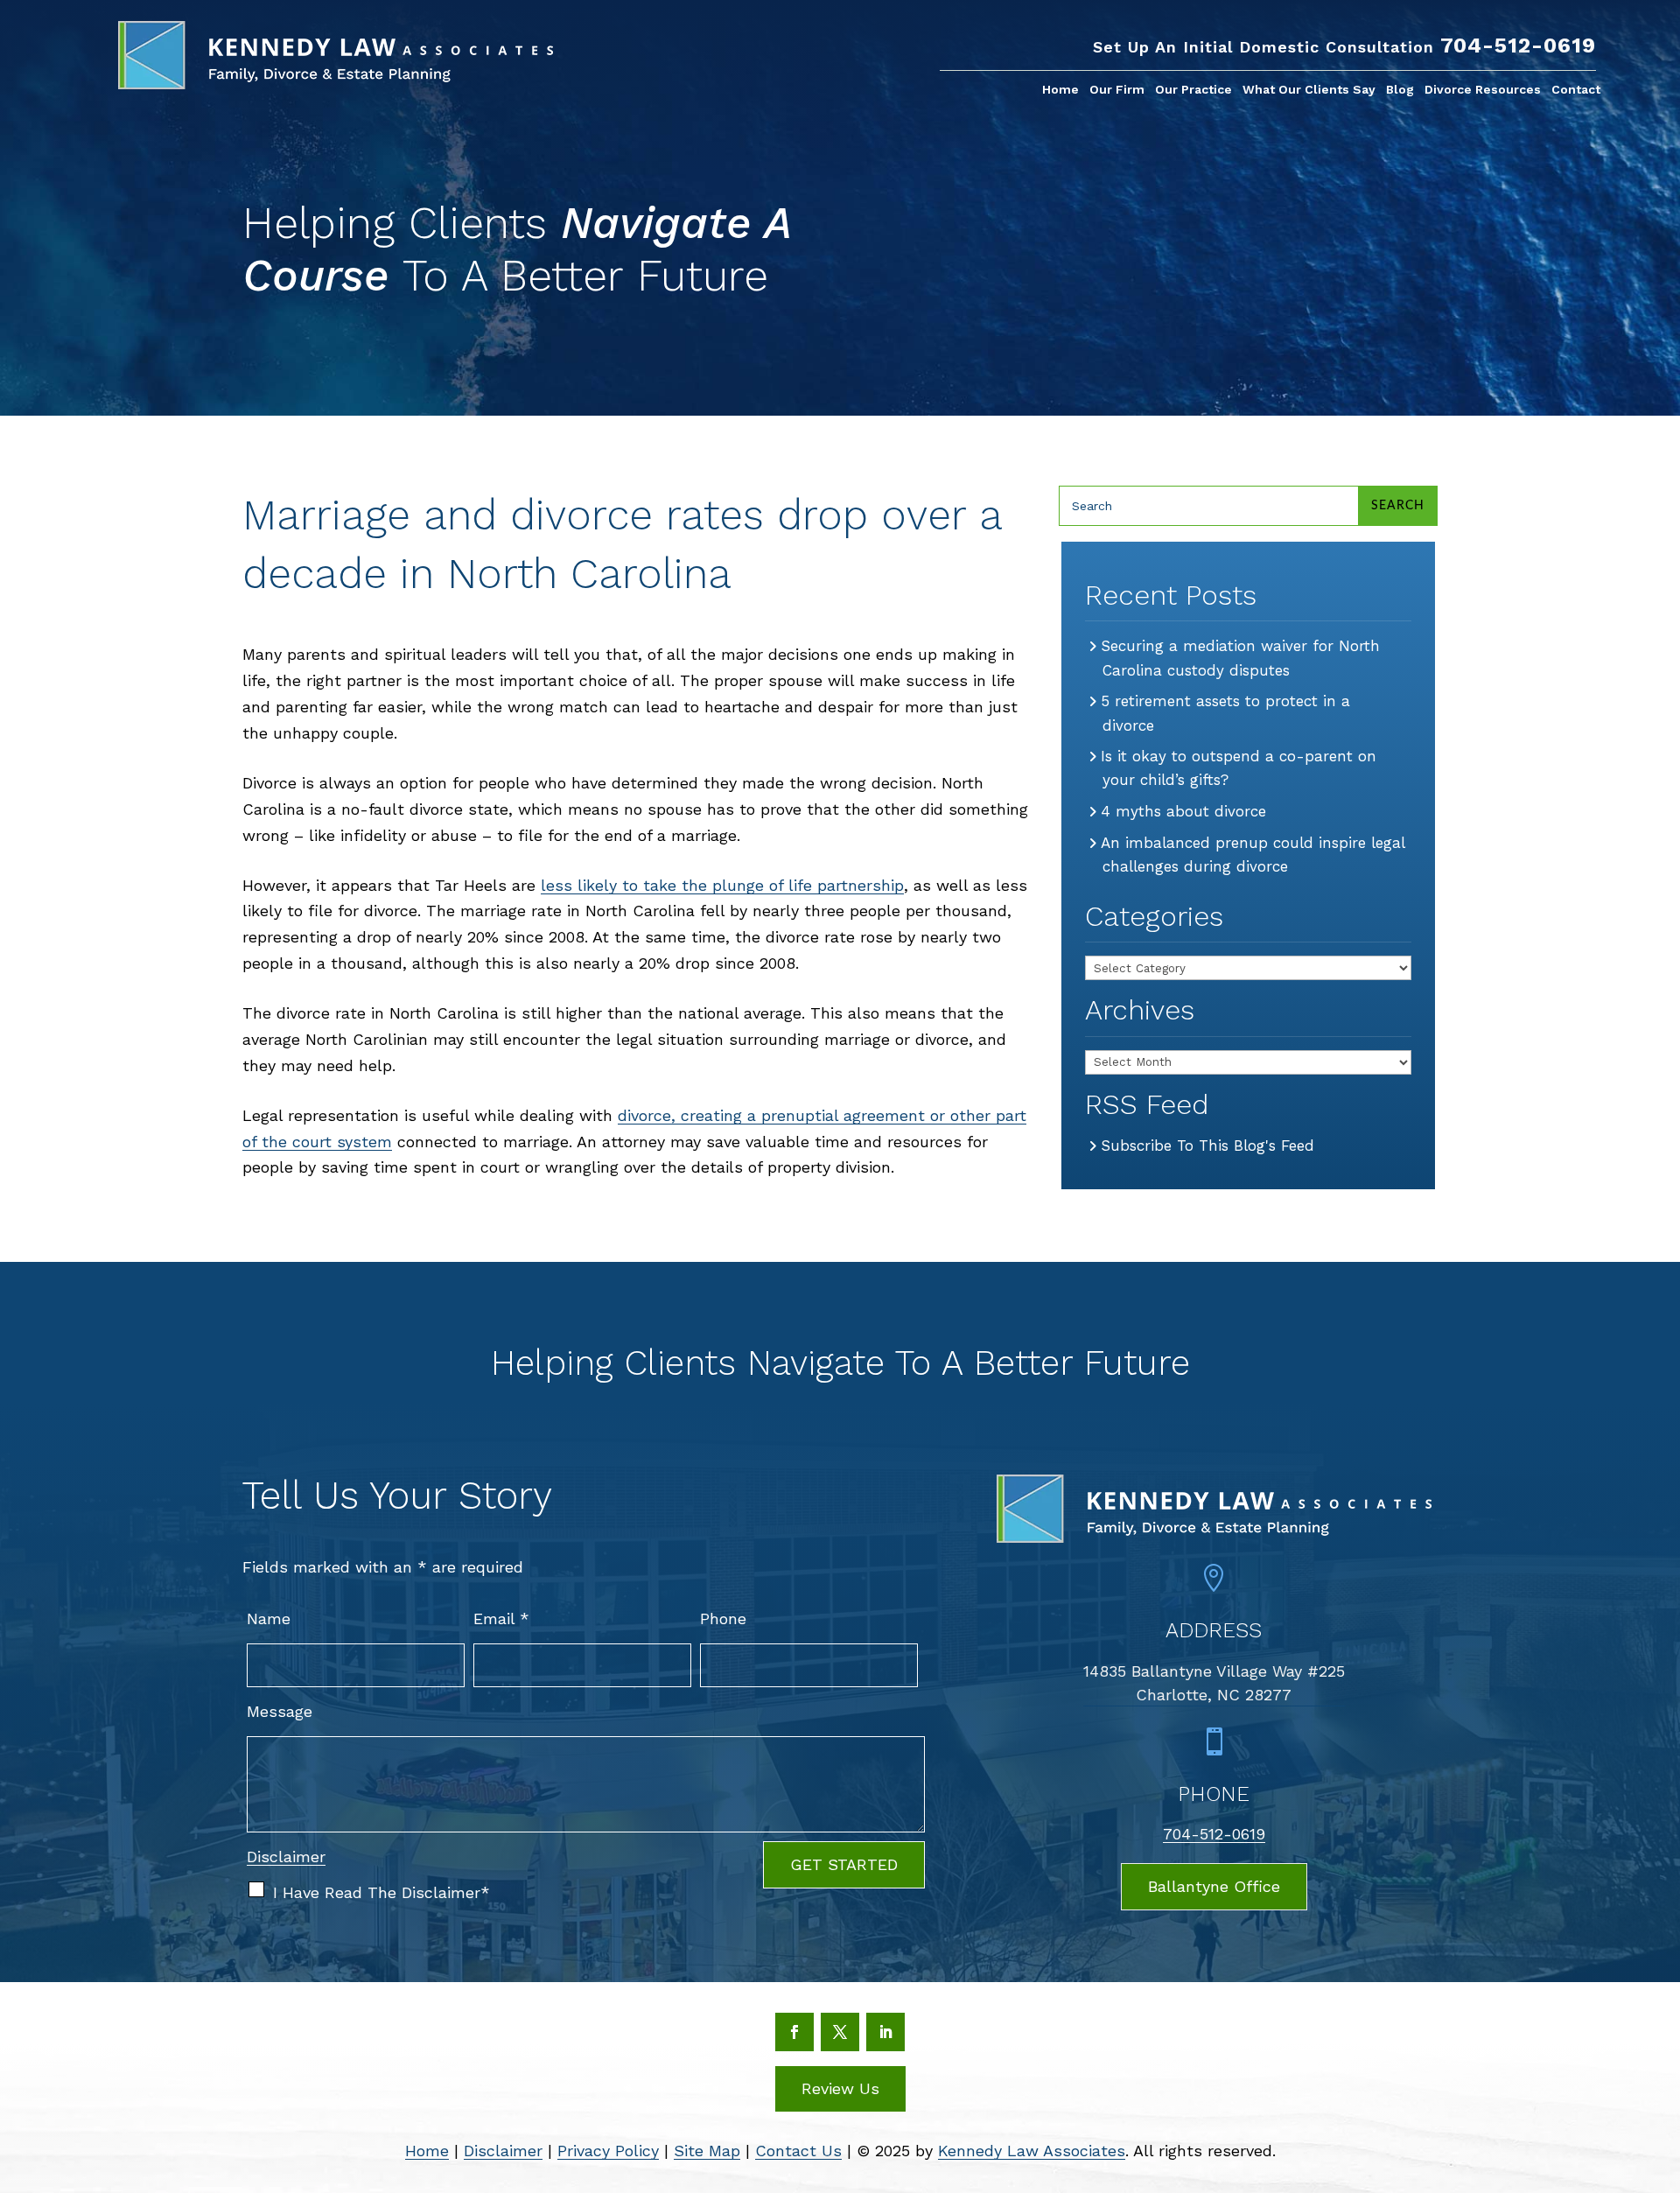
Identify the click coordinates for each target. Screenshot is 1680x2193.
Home (1060, 90)
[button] (1659, 2065)
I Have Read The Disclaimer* (381, 1892)
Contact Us (798, 2151)
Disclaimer (286, 1857)
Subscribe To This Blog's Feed (1208, 1146)
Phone (723, 1618)
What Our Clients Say (1309, 90)
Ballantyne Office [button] (1214, 1886)
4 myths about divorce (1184, 811)
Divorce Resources (1483, 90)
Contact (1576, 90)
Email (501, 1618)
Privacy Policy (608, 2151)
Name (269, 1618)
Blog (1400, 90)
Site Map (707, 2151)
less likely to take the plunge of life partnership (722, 885)
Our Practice (1193, 90)
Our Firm (1117, 90)
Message (280, 1711)
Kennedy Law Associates (1032, 2151)
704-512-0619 (1518, 46)
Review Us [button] (840, 2088)
